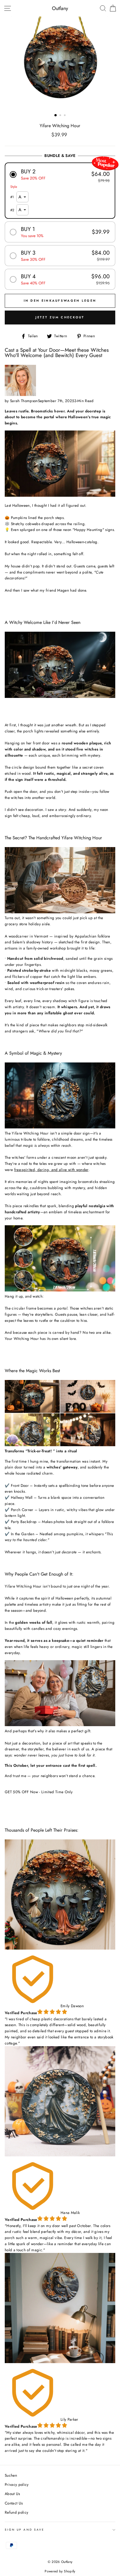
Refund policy (16, 2512)
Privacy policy (17, 2484)
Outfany (60, 8)
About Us (12, 2494)
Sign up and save (25, 2530)
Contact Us (14, 2503)
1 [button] (56, 115)
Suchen (11, 2475)
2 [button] (61, 116)
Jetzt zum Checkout (60, 317)
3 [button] (65, 116)
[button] (60, 174)
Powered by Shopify (60, 2571)
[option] (60, 64)
